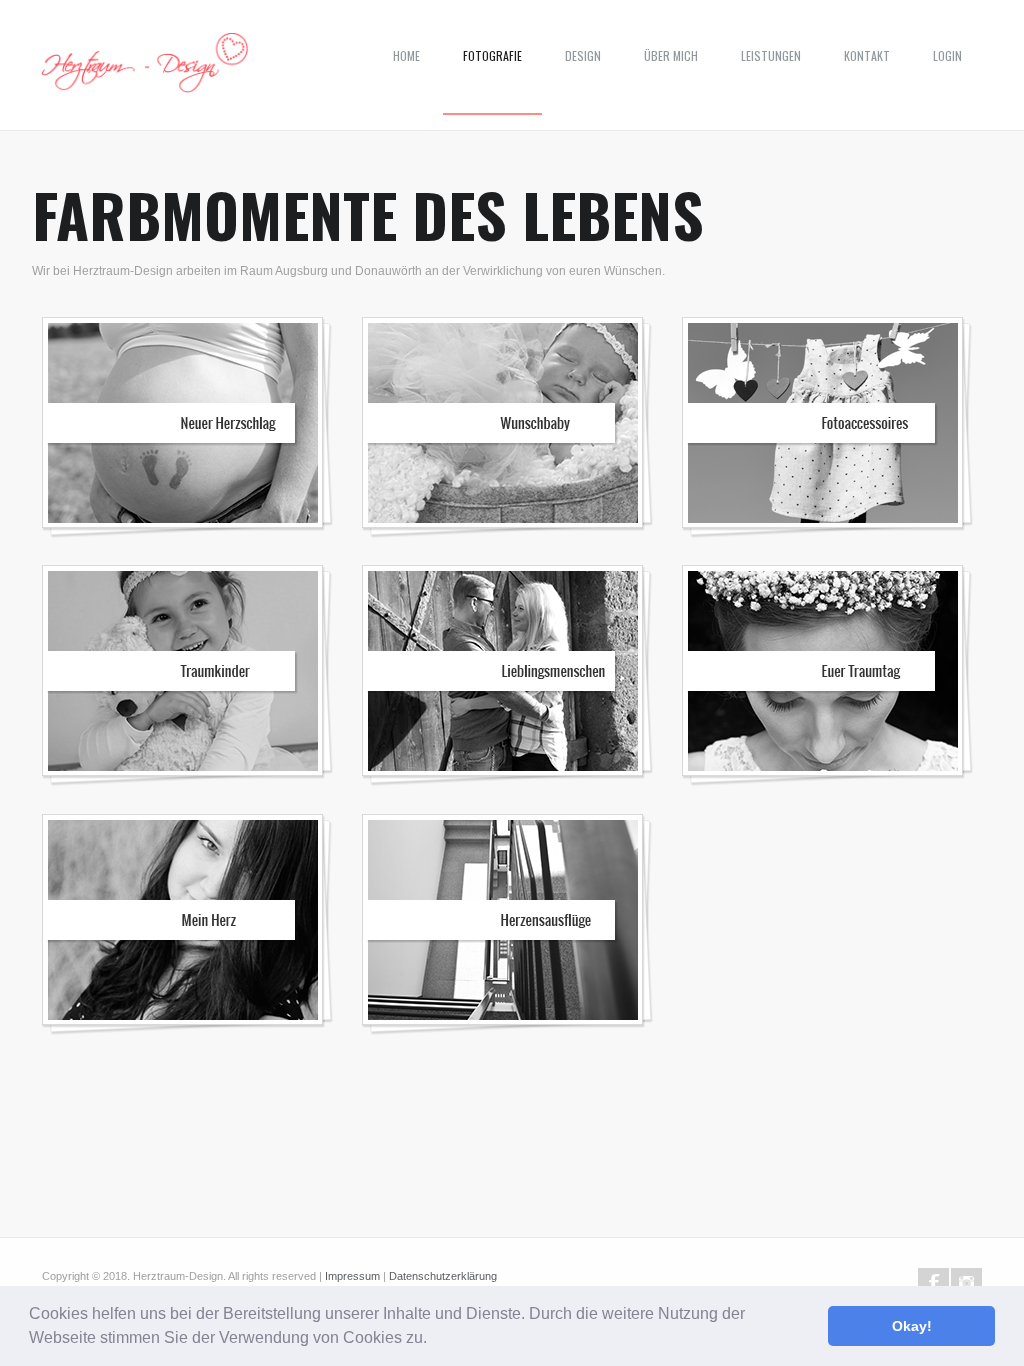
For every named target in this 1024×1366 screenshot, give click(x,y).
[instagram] (966, 1283)
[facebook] (933, 1283)
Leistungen (771, 55)
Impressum (352, 1276)
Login (947, 55)
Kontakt (867, 55)
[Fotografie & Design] (145, 70)
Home (406, 55)
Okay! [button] (912, 1326)
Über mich (671, 55)
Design (583, 55)
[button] (434, 1340)
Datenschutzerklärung (443, 1276)
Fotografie (492, 55)
